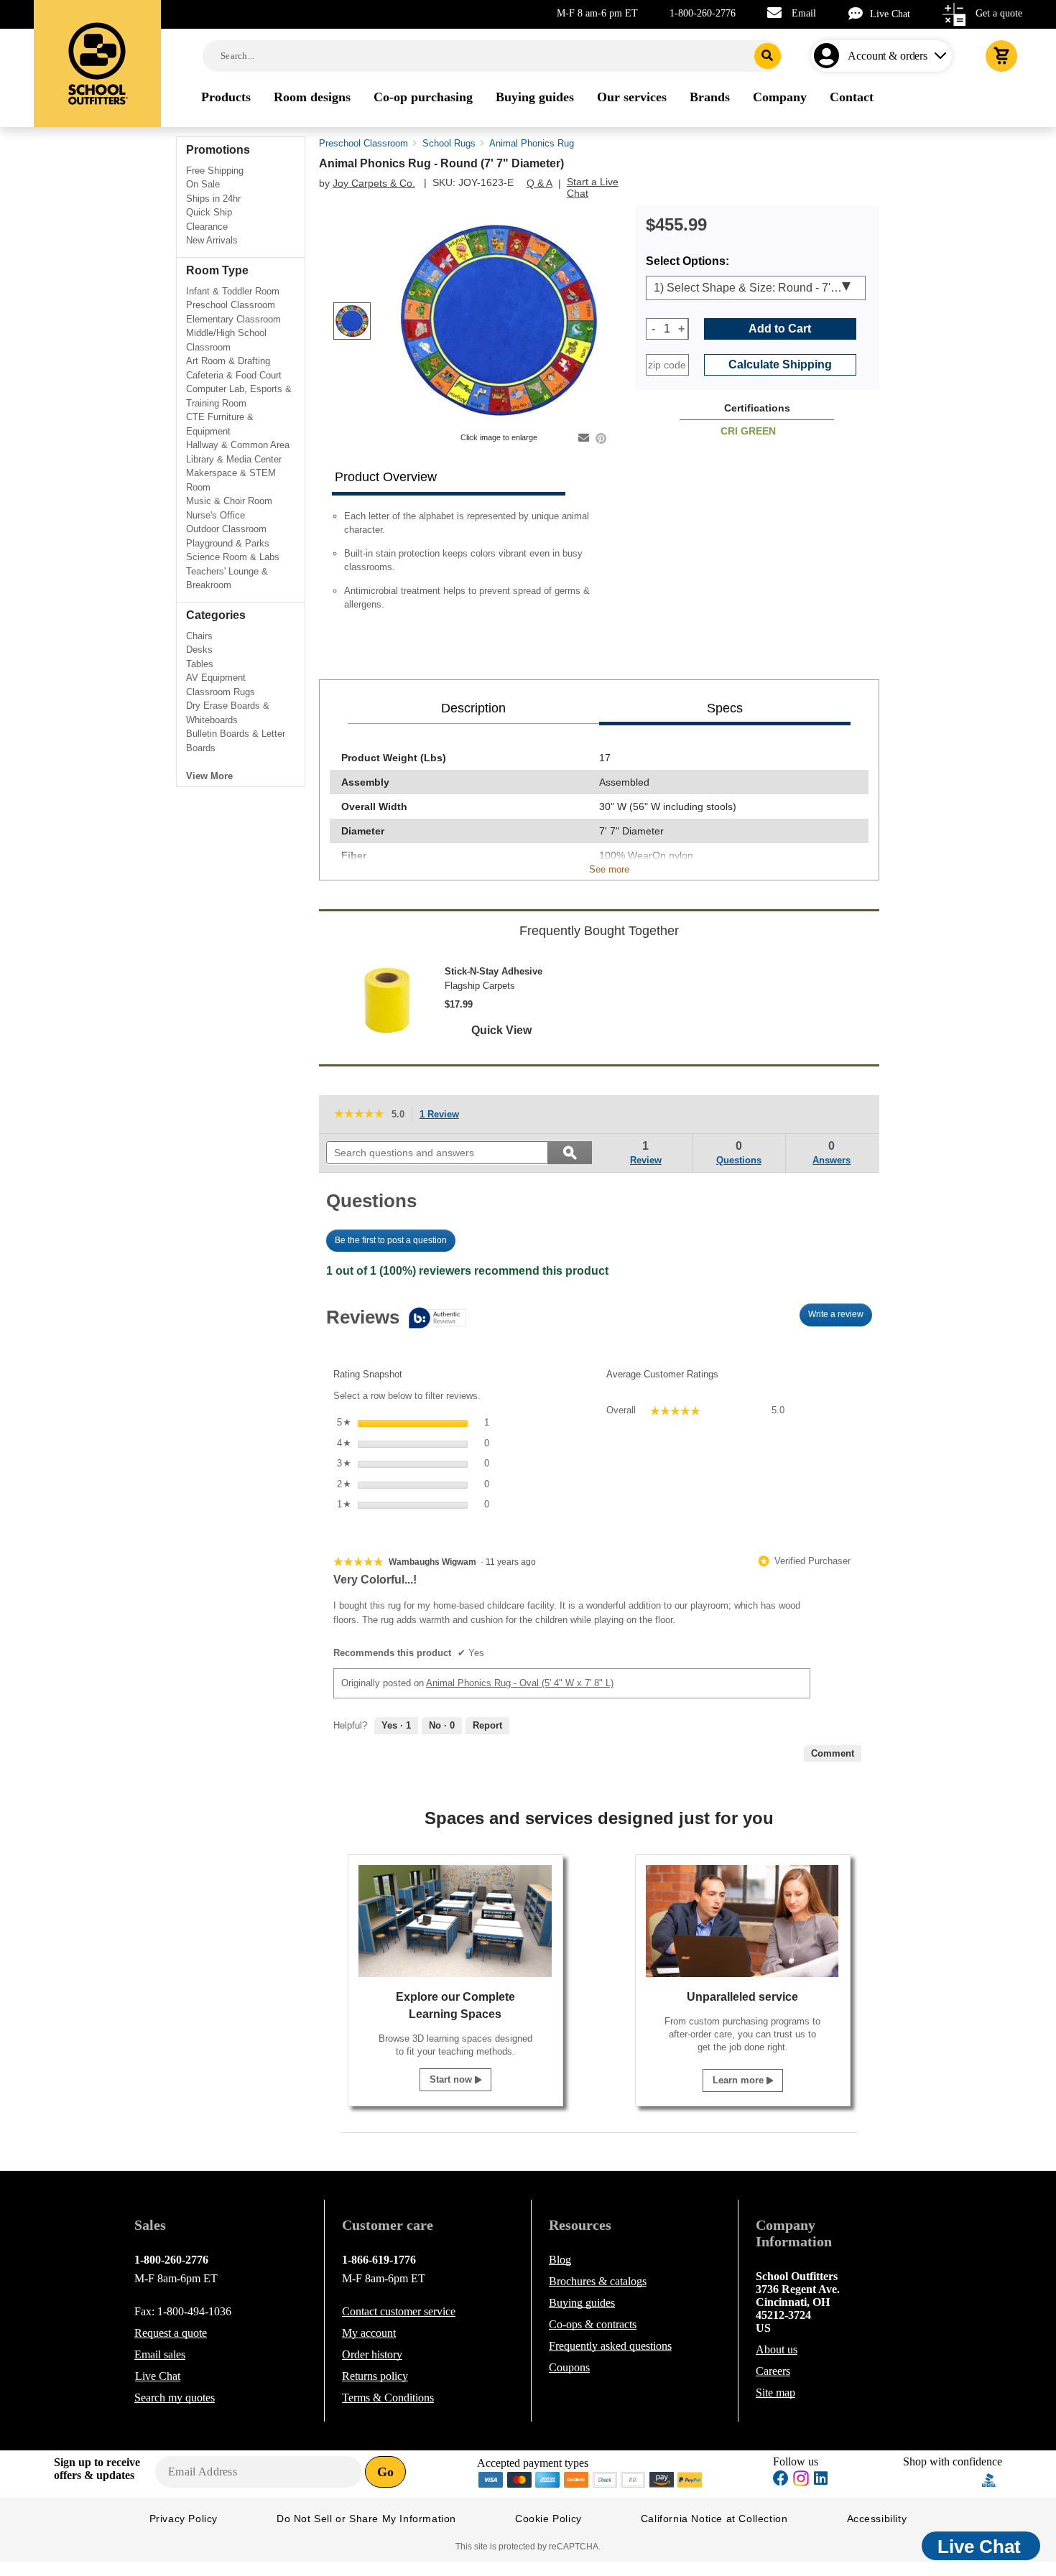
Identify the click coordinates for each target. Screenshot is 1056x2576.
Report (487, 1725)
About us (777, 2349)
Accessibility (877, 2519)
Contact (399, 2311)
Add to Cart (780, 329)
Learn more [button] (740, 2080)
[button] (942, 2480)
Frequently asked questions (610, 2346)
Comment (833, 1753)
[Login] (829, 56)
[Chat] (859, 13)
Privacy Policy (184, 2519)
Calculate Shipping (780, 364)
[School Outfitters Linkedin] (821, 2480)
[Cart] (1001, 56)
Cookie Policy (548, 2519)
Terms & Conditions (388, 2398)
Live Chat (890, 14)
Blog (560, 2260)
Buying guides (582, 2303)
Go (385, 2472)
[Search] (768, 56)
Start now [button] (452, 2079)
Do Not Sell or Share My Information (366, 2519)
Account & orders (888, 56)
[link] (359, 1114)
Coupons (569, 2367)
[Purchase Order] (634, 2479)
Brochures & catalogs (598, 2281)
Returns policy (375, 2376)
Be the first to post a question (391, 1240)
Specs (725, 708)
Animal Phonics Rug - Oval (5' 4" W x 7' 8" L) (520, 1683)
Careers (773, 2371)
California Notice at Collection (714, 2519)
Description (473, 708)
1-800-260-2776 (703, 13)
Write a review (840, 1318)
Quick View (501, 1030)
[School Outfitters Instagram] (801, 2482)
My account (369, 2333)
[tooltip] (396, 1319)
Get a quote (999, 13)
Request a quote (171, 2333)
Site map (775, 2393)
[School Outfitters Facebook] (781, 2480)
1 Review (443, 1116)
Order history (372, 2354)
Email (804, 13)
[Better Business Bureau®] (989, 2479)
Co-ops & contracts (593, 2324)
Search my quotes (175, 2398)
